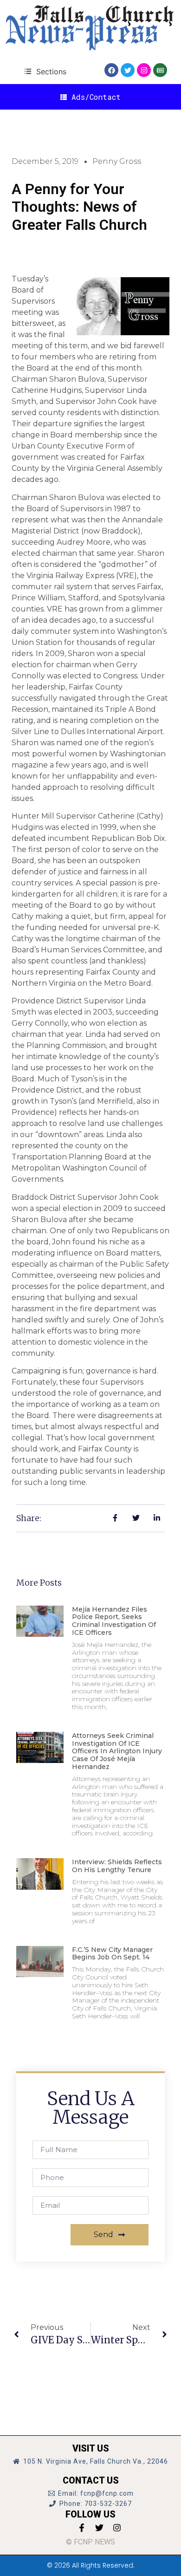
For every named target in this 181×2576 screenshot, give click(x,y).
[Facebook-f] (82, 2528)
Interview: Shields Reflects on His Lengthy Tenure (117, 1866)
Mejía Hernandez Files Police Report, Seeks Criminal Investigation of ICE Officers (114, 1621)
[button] (45, 71)
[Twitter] (128, 70)
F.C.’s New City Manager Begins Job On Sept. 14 (112, 1954)
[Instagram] (144, 70)
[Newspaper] (160, 70)
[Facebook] (111, 70)
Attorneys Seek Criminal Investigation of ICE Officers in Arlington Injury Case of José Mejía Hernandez (117, 1751)
